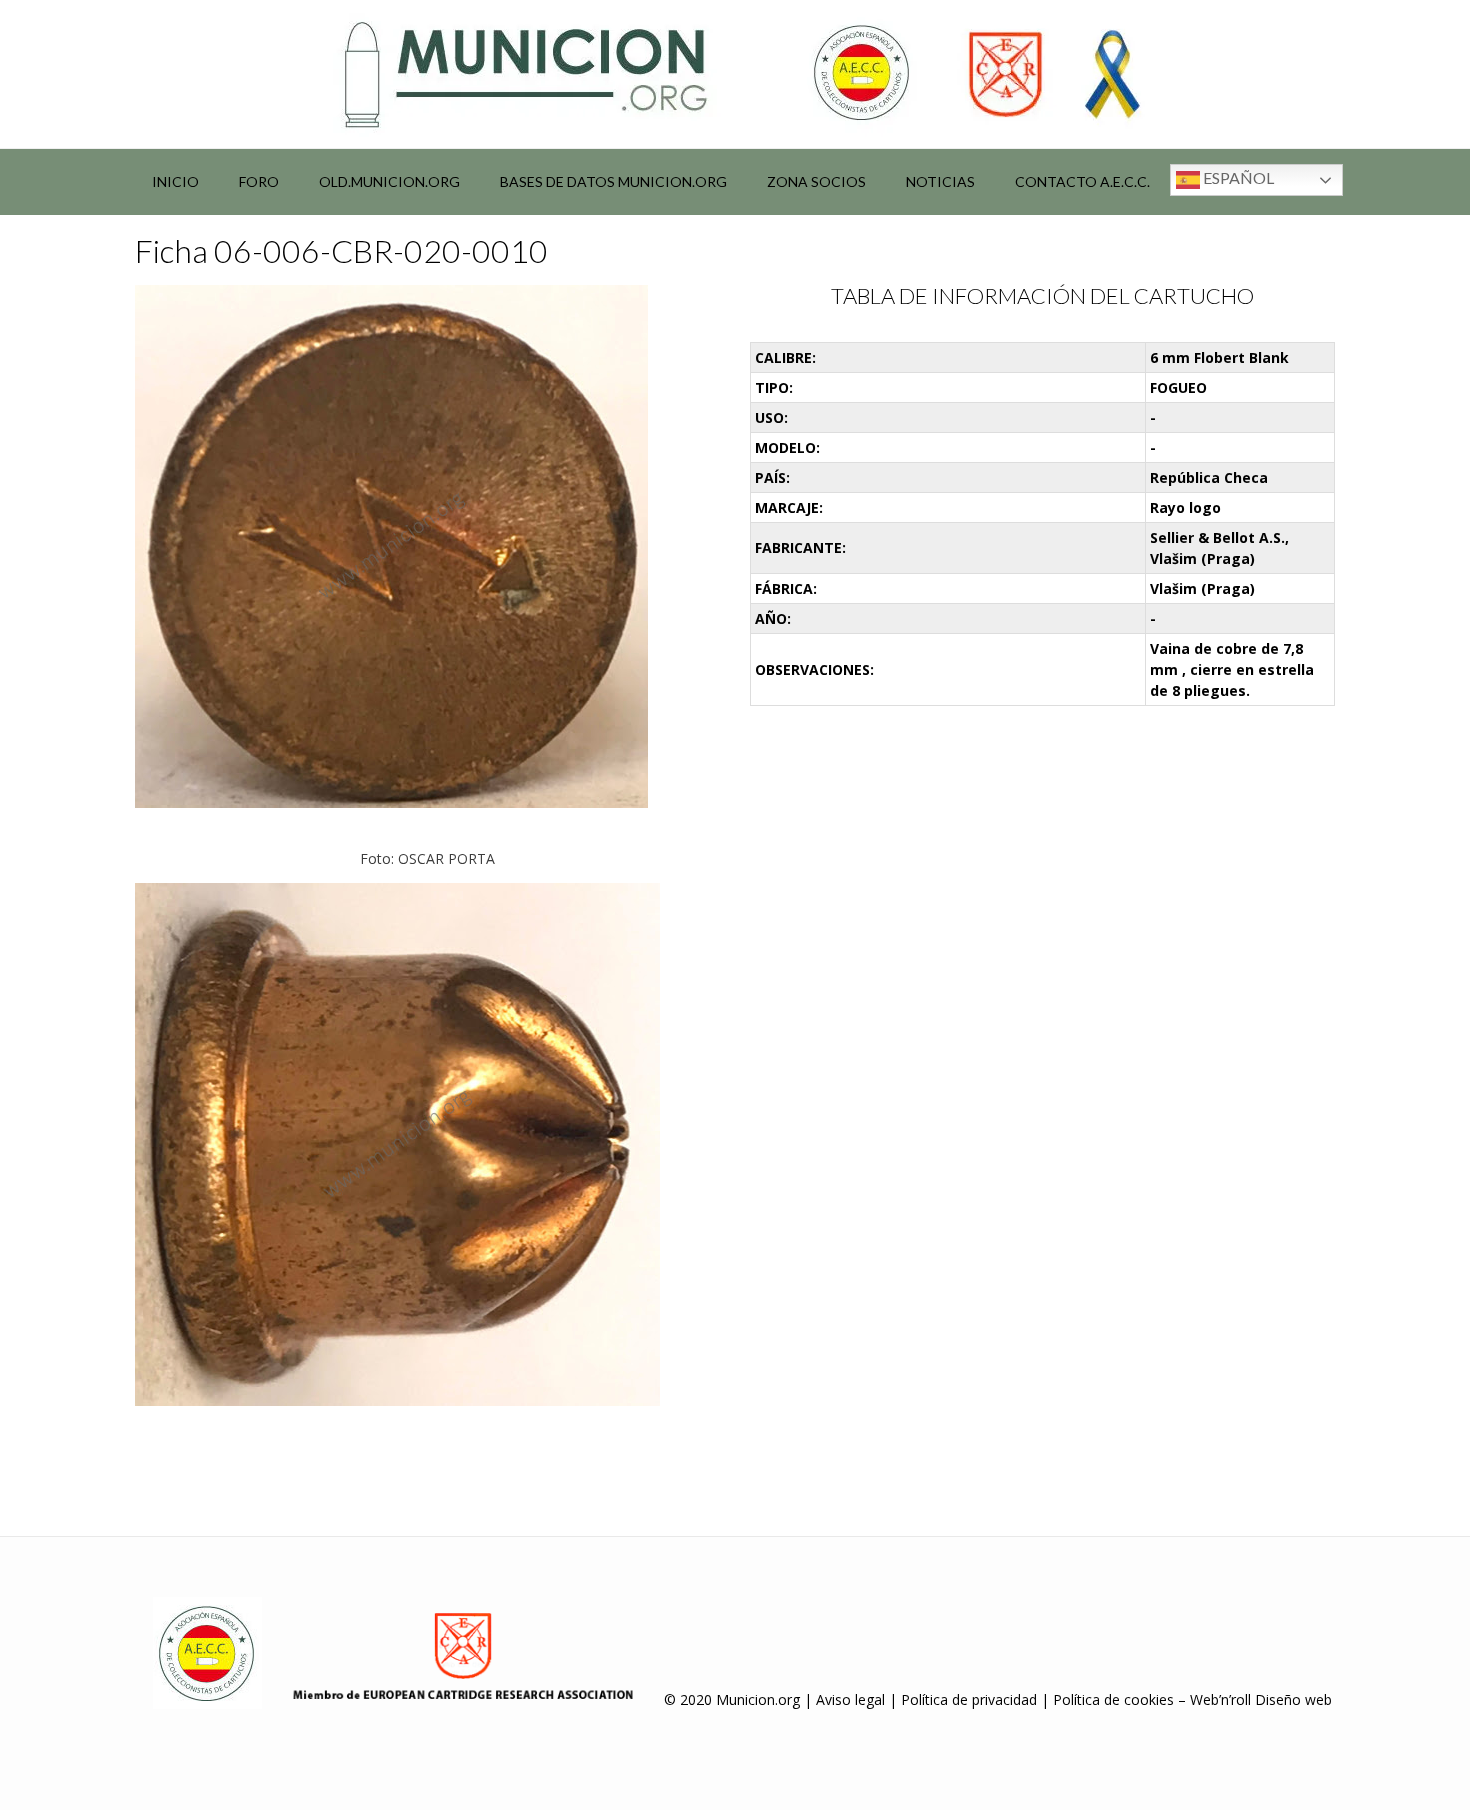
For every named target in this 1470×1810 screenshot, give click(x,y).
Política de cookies (1113, 1699)
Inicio (175, 181)
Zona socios (816, 181)
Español (1237, 177)
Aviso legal (850, 1699)
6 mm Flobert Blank (1219, 357)
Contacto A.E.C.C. (1082, 181)
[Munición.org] (735, 74)
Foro (259, 181)
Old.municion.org (389, 181)
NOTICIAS (940, 181)
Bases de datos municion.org (613, 181)
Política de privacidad (969, 1699)
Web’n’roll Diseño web (1261, 1699)
